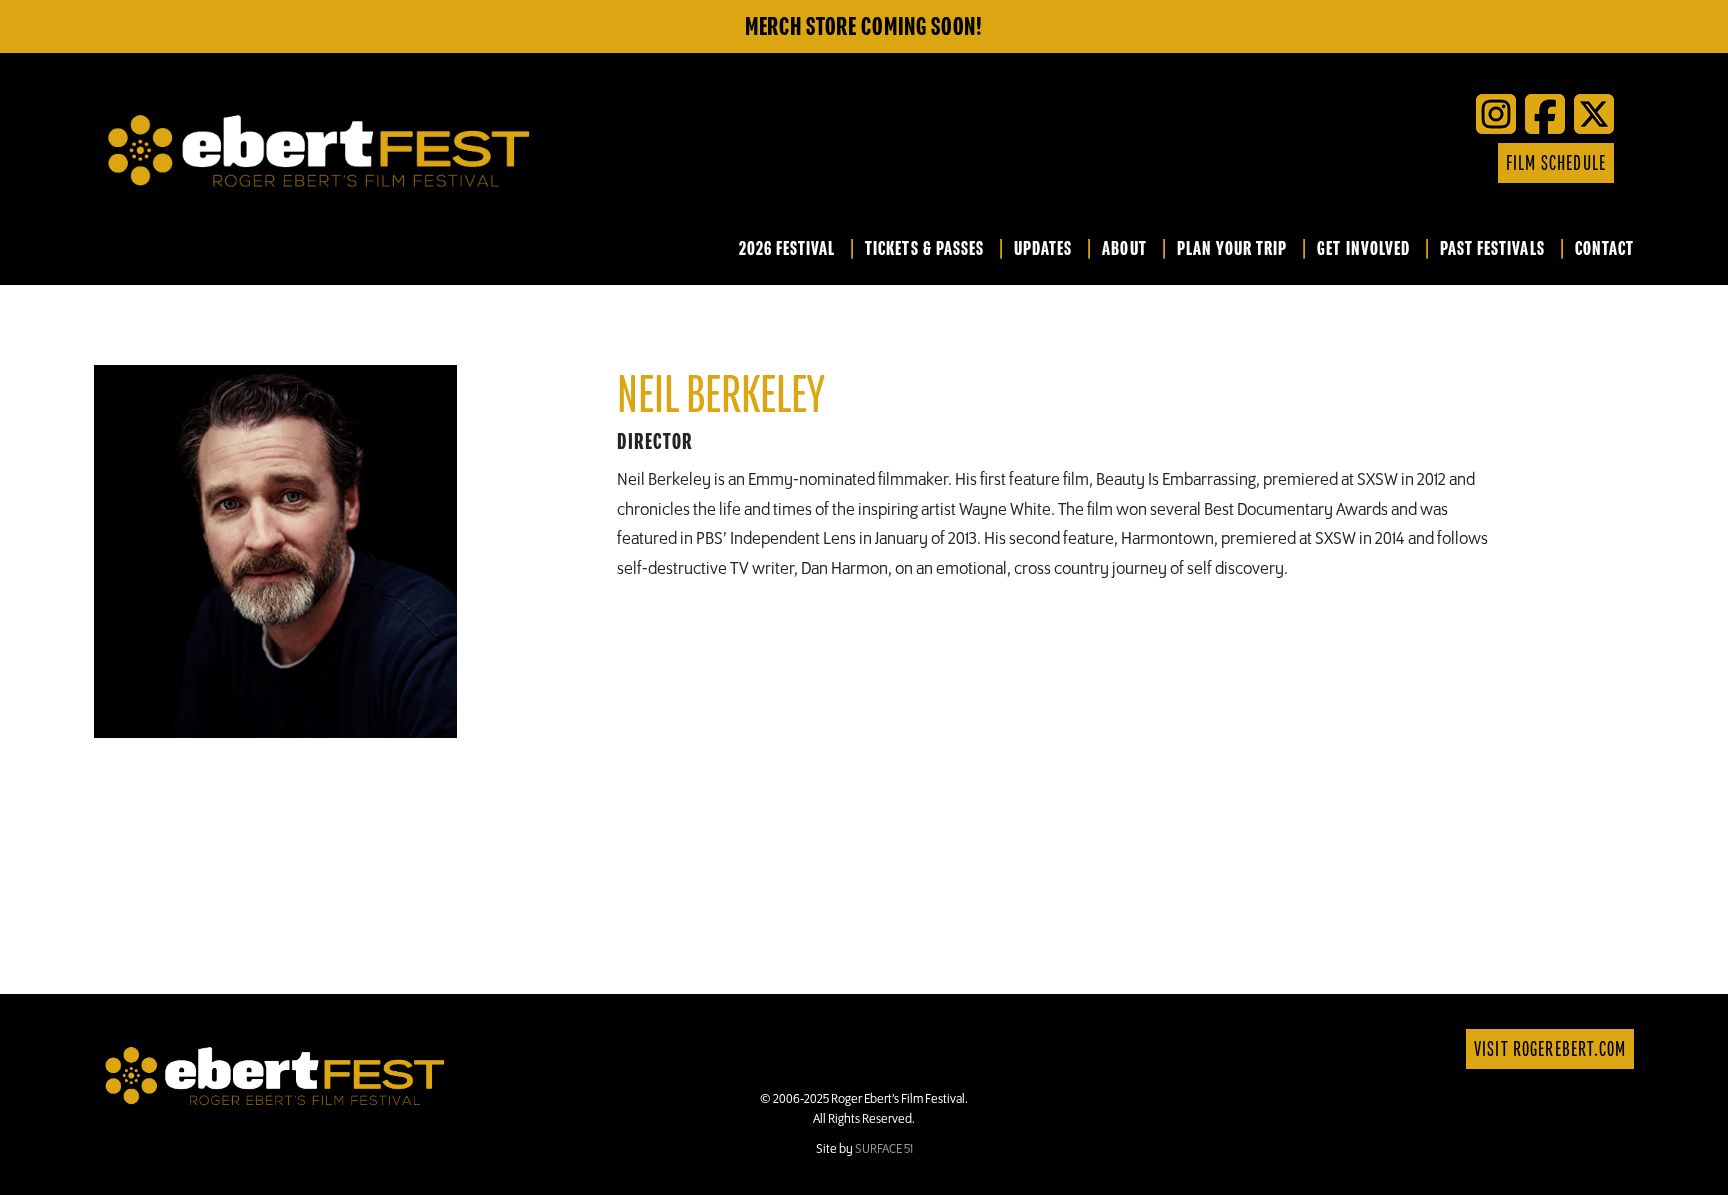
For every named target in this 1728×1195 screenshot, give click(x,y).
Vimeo (1411, 163)
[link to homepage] (275, 1074)
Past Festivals (1492, 249)
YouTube (1381, 163)
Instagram (1441, 163)
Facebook (1321, 163)
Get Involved (1363, 249)
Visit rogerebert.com (1550, 1049)
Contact (1604, 249)
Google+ (1471, 163)
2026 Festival (787, 249)
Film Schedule (1556, 163)
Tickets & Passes (924, 249)
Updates (1043, 249)
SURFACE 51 (884, 1149)
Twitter (1351, 163)
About (1124, 249)
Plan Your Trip (1232, 249)
